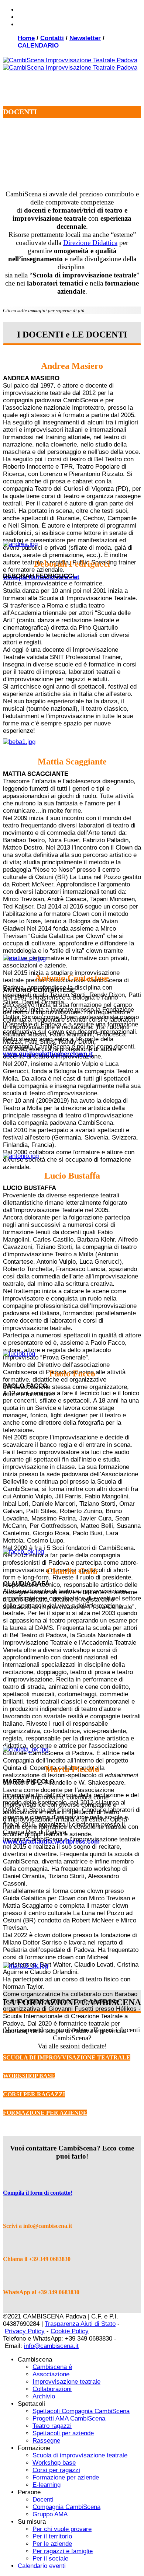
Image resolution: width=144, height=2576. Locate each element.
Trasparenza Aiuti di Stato (80, 2324)
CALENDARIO (38, 45)
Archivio (44, 2396)
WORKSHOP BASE (29, 2076)
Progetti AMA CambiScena (69, 2418)
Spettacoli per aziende (63, 2433)
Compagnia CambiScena (66, 2507)
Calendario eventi (42, 2566)
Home (26, 38)
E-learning (47, 2485)
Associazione (51, 2374)
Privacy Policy (25, 2331)
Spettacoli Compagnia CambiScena (81, 2411)
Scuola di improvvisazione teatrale (80, 2455)
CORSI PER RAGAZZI (34, 2094)
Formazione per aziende (66, 2477)
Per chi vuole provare (62, 2529)
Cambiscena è (52, 2367)
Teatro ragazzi (52, 2426)
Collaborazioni (52, 2389)
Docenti (43, 2500)
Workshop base (54, 2463)
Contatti (52, 38)
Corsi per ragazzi (56, 2470)
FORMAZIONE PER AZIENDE (45, 2113)
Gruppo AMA (50, 2514)
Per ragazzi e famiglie (63, 2551)
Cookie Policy (70, 2331)
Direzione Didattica (90, 243)
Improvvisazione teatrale (66, 2382)
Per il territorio (52, 2536)
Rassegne (46, 2441)
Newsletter (85, 38)
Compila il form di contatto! (38, 2193)
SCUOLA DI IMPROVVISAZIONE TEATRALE (67, 2057)
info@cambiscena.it (51, 2346)
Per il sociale (50, 2558)
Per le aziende (52, 2544)
